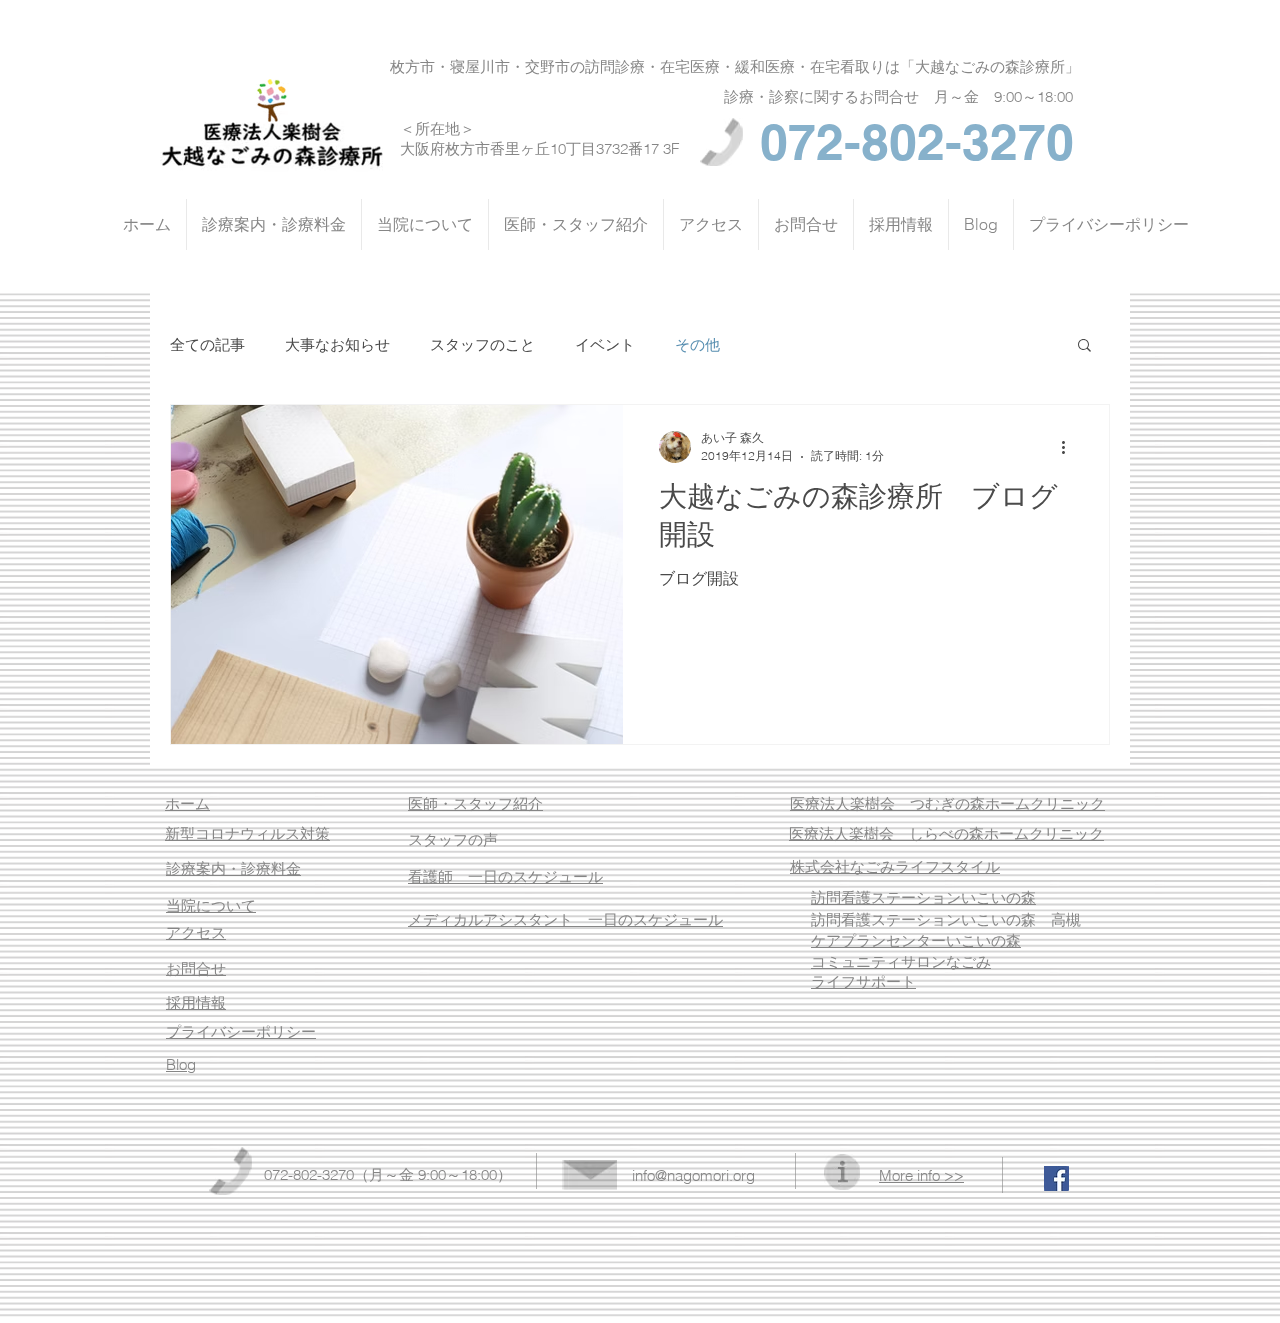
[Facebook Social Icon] (1056, 1178)
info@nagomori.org (693, 1175)
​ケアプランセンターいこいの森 (916, 940)
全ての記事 (207, 344)
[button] (1084, 346)
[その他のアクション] (1070, 447)
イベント (605, 344)
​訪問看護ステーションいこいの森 (923, 897)
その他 (697, 344)
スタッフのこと (482, 344)
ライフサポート (863, 981)
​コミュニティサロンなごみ (901, 961)
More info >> (921, 1175)
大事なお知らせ (337, 344)
